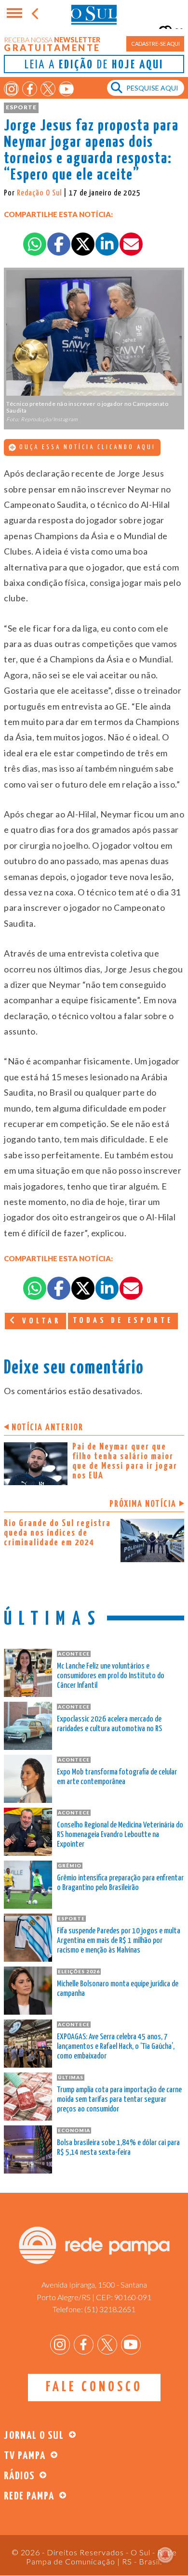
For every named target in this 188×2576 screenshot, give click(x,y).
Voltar (40, 1321)
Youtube (66, 89)
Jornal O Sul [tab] (34, 2436)
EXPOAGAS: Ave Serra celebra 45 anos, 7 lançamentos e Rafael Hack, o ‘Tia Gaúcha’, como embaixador (116, 2047)
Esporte (21, 107)
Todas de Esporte (123, 1321)
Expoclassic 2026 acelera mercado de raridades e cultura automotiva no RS (109, 1724)
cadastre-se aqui (155, 44)
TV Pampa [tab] (25, 2456)
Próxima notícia (143, 1504)
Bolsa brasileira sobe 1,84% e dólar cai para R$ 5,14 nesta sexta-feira (118, 2148)
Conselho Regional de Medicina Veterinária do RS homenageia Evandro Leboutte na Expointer (120, 1835)
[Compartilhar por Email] (131, 244)
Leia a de (94, 65)
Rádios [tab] (19, 2476)
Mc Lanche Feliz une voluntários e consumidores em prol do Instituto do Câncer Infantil (111, 1676)
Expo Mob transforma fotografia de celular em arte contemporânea (117, 1777)
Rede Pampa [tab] (29, 2496)
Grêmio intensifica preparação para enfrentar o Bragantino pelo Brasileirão (120, 1883)
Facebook (30, 89)
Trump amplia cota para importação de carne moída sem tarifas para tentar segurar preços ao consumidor (119, 2100)
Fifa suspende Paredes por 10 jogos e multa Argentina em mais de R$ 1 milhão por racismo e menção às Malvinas (119, 1941)
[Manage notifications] (165, 2555)
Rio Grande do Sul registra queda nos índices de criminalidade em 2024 (57, 1533)
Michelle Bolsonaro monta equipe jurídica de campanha (118, 1989)
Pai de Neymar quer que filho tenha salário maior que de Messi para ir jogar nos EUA (125, 1461)
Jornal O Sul (94, 14)
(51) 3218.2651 (110, 2309)
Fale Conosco (94, 2387)
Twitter (48, 89)
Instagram (11, 89)
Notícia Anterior (47, 1428)
